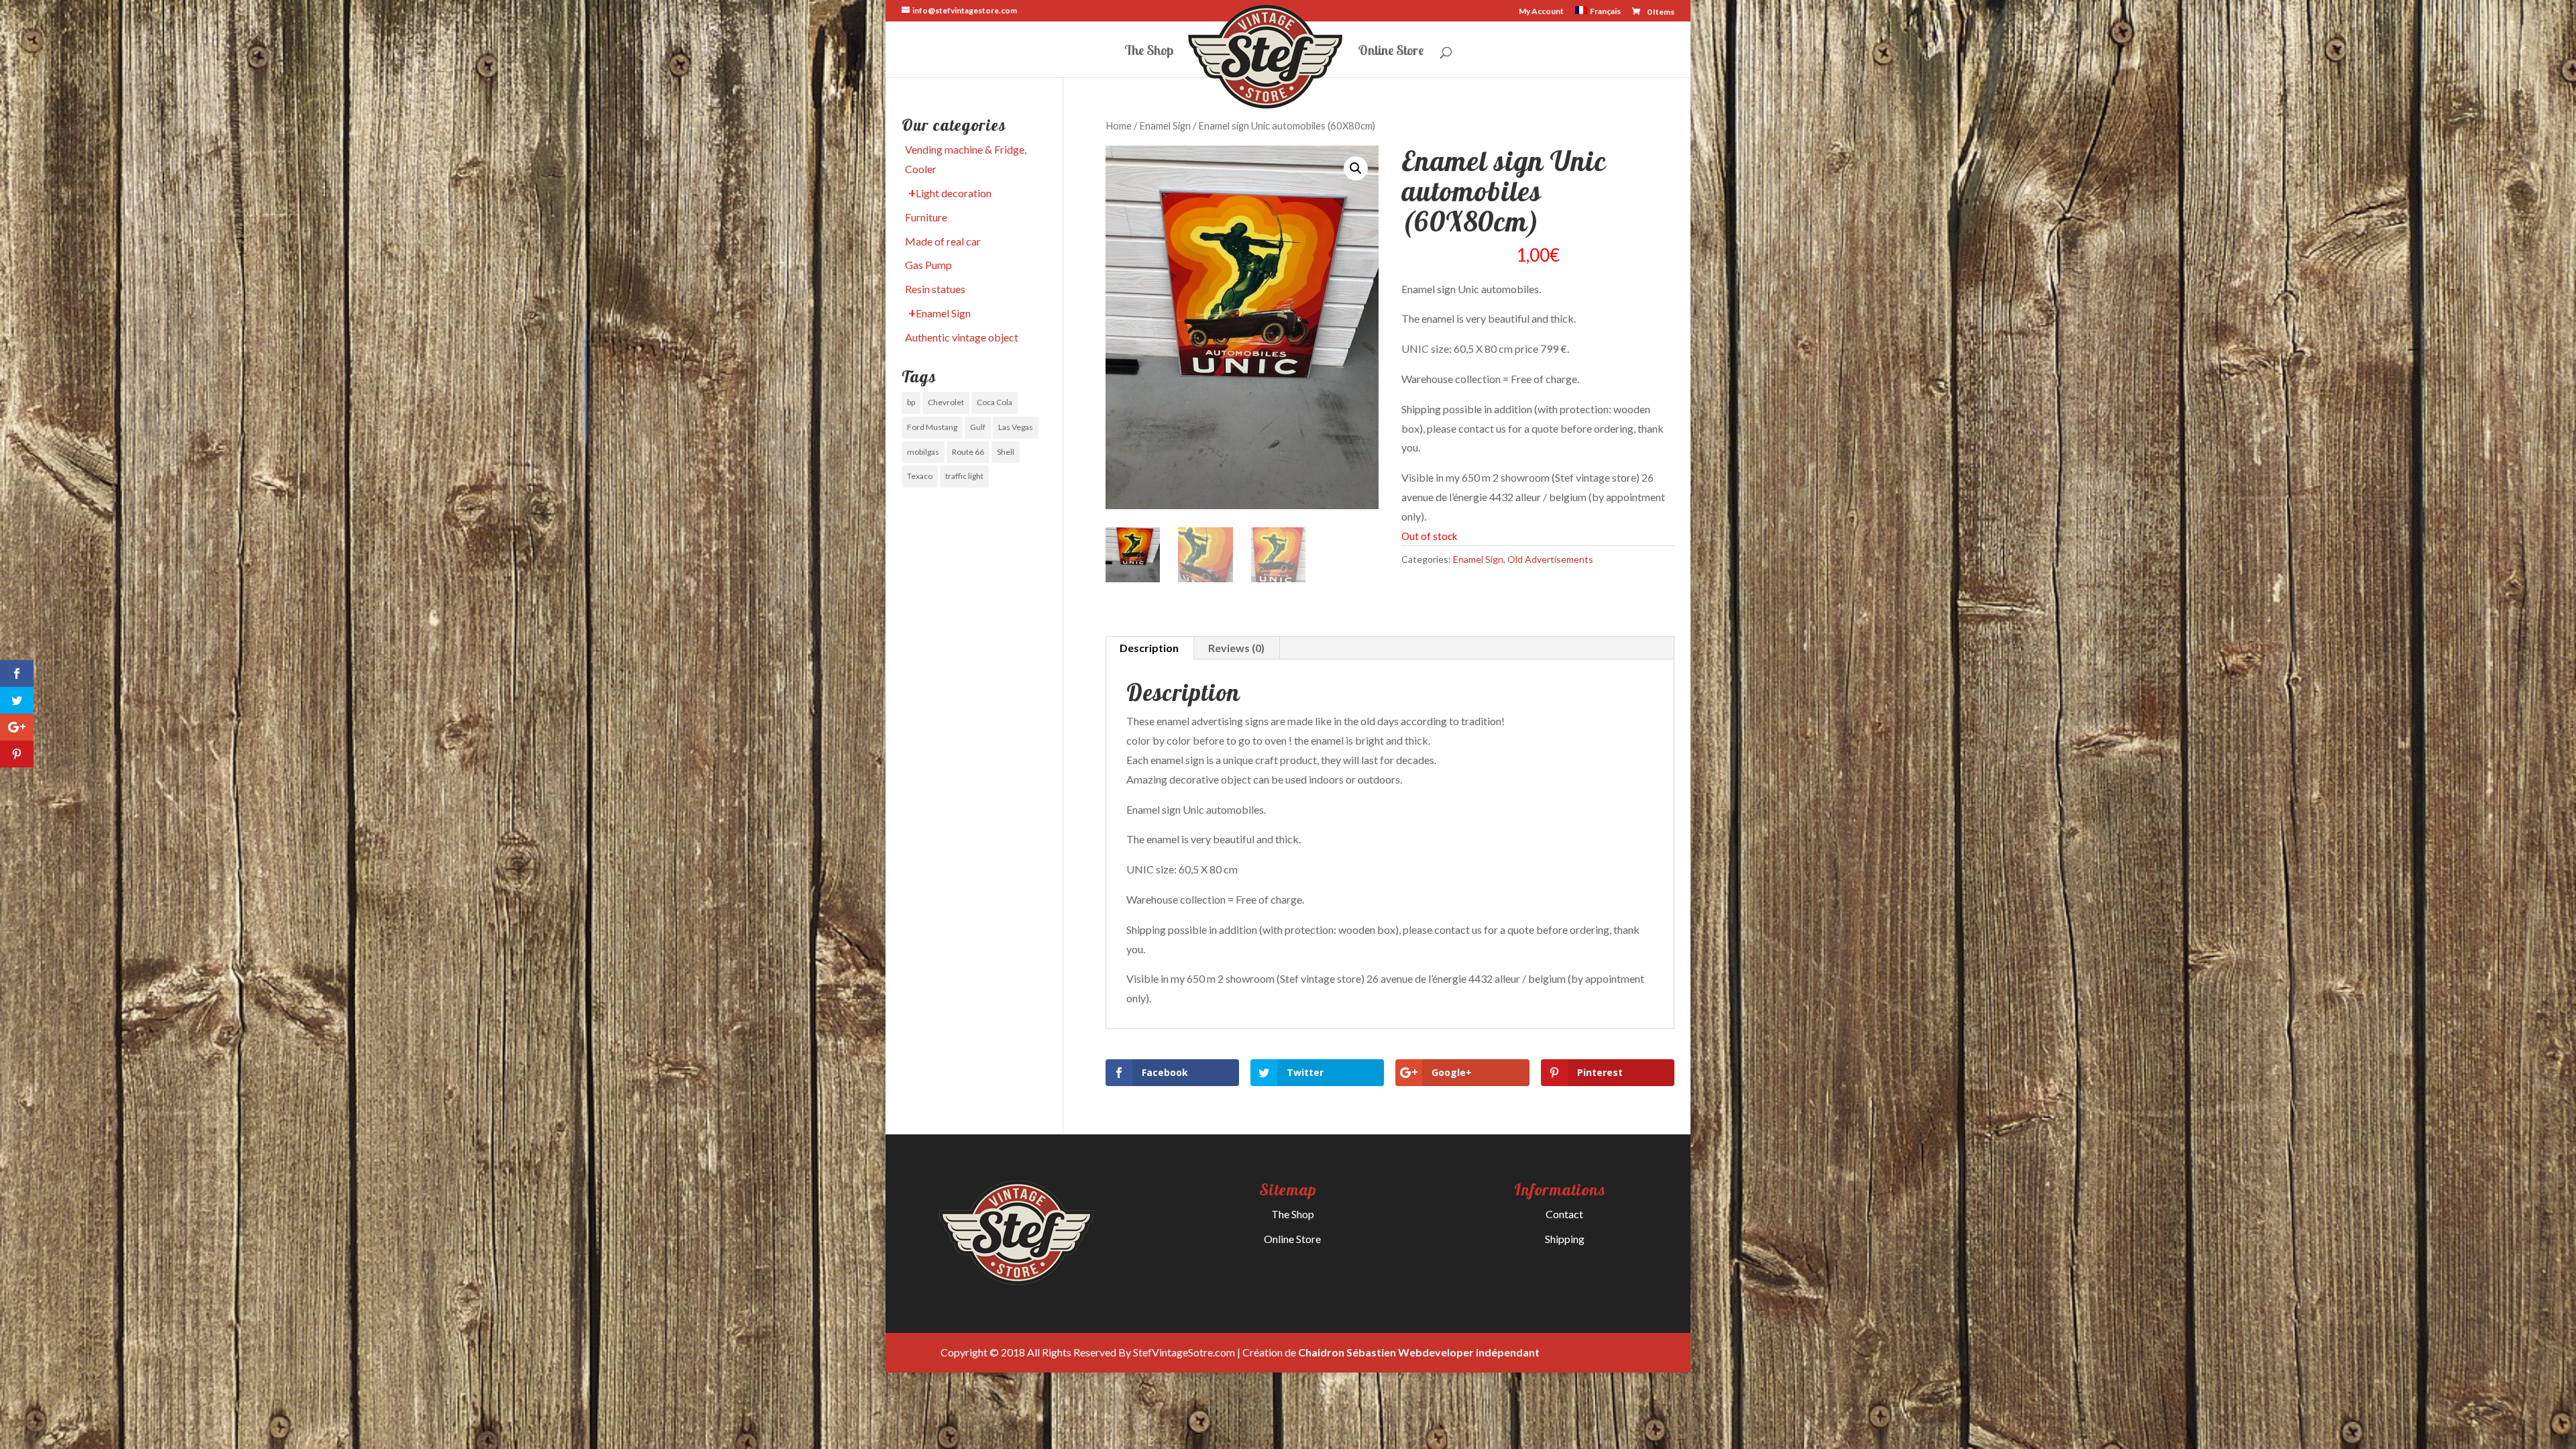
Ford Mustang (932, 427)
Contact (1564, 1214)
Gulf (978, 427)
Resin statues (935, 289)
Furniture (926, 217)
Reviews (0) (1236, 648)
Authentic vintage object (962, 337)
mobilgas (923, 452)
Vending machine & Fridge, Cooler (966, 159)
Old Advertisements (1550, 559)
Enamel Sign (1165, 125)
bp (911, 402)
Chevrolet (946, 402)
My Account (1541, 12)
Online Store (1391, 52)
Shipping (1565, 1239)
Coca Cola (995, 402)
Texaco (920, 476)
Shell (1006, 452)
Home (1119, 125)
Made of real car (943, 241)
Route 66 (968, 452)
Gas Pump (928, 265)
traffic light (964, 476)
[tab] (1149, 648)
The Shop (1149, 52)
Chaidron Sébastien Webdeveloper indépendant (1419, 1352)
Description (1149, 648)
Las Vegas (1016, 427)
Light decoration (954, 193)
